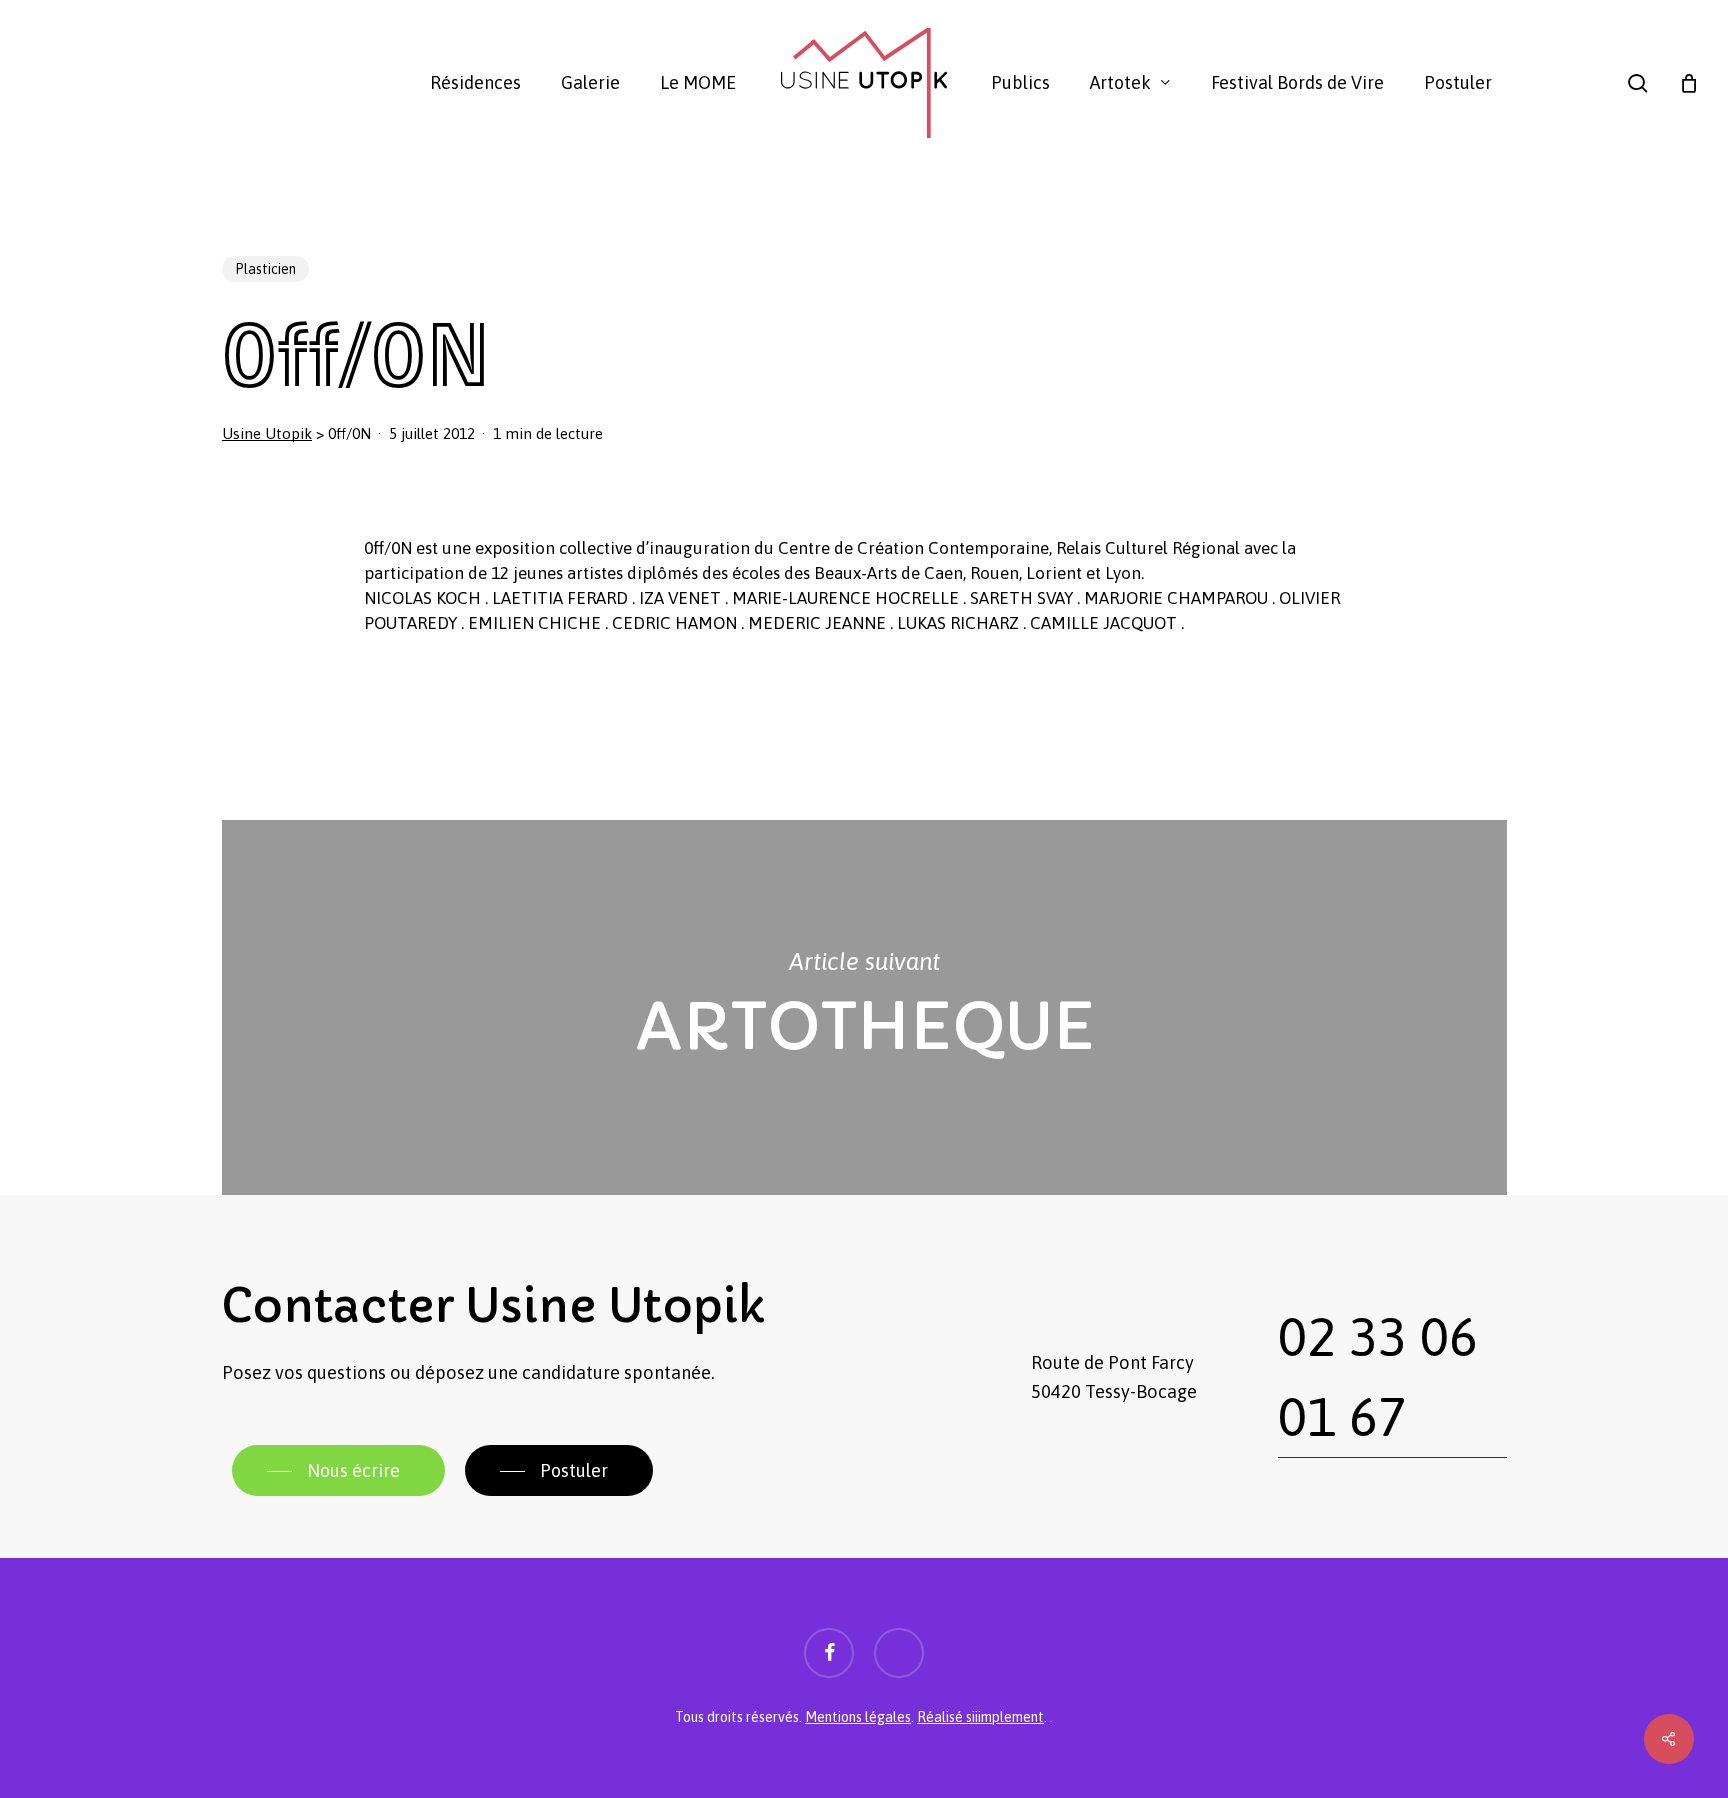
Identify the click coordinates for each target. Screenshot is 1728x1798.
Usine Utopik (267, 433)
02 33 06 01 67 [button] (1378, 1377)
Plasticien (265, 269)
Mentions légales (858, 1717)
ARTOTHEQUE (864, 1007)
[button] (338, 1471)
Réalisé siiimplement (980, 1717)
